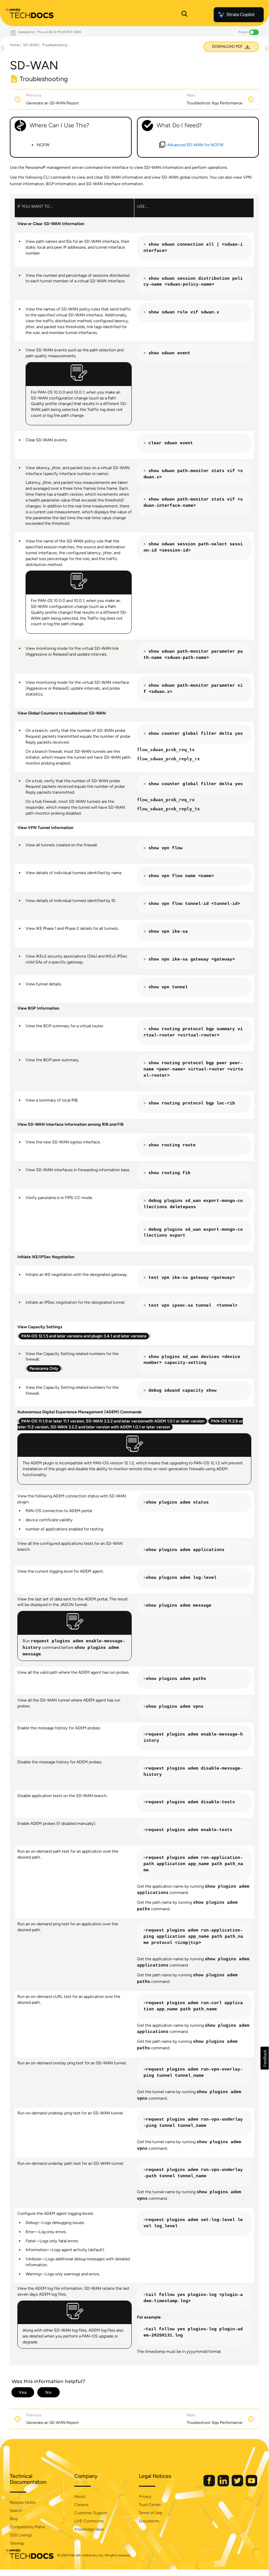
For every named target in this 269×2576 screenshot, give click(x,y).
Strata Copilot (240, 15)
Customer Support (91, 2513)
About (80, 2497)
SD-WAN (31, 45)
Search (16, 2511)
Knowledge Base (89, 2529)
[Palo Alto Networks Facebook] (210, 2485)
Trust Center (150, 2505)
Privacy (145, 2497)
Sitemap (17, 2543)
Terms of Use (151, 2513)
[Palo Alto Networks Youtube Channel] (251, 2485)
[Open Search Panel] (184, 15)
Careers (81, 2505)
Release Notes (23, 2502)
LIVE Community (89, 2521)
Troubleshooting (55, 45)
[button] (265, 2058)
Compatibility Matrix (27, 2527)
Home (15, 45)
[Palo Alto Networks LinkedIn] (224, 2485)
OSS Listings (21, 2535)
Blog (14, 2519)
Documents (149, 2521)
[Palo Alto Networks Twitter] (238, 2485)
